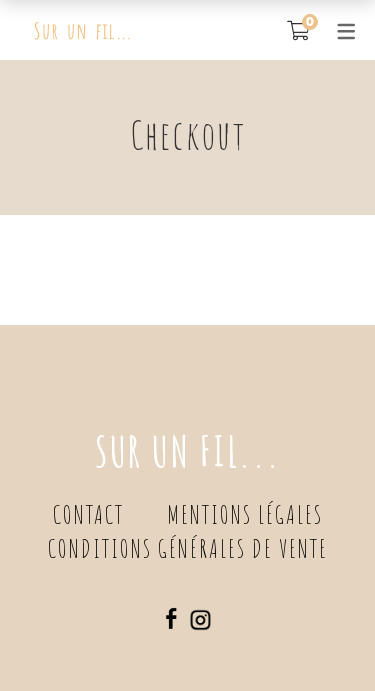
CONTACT (88, 514)
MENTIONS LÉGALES (245, 514)
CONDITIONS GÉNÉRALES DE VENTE (188, 548)
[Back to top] (320, 636)
